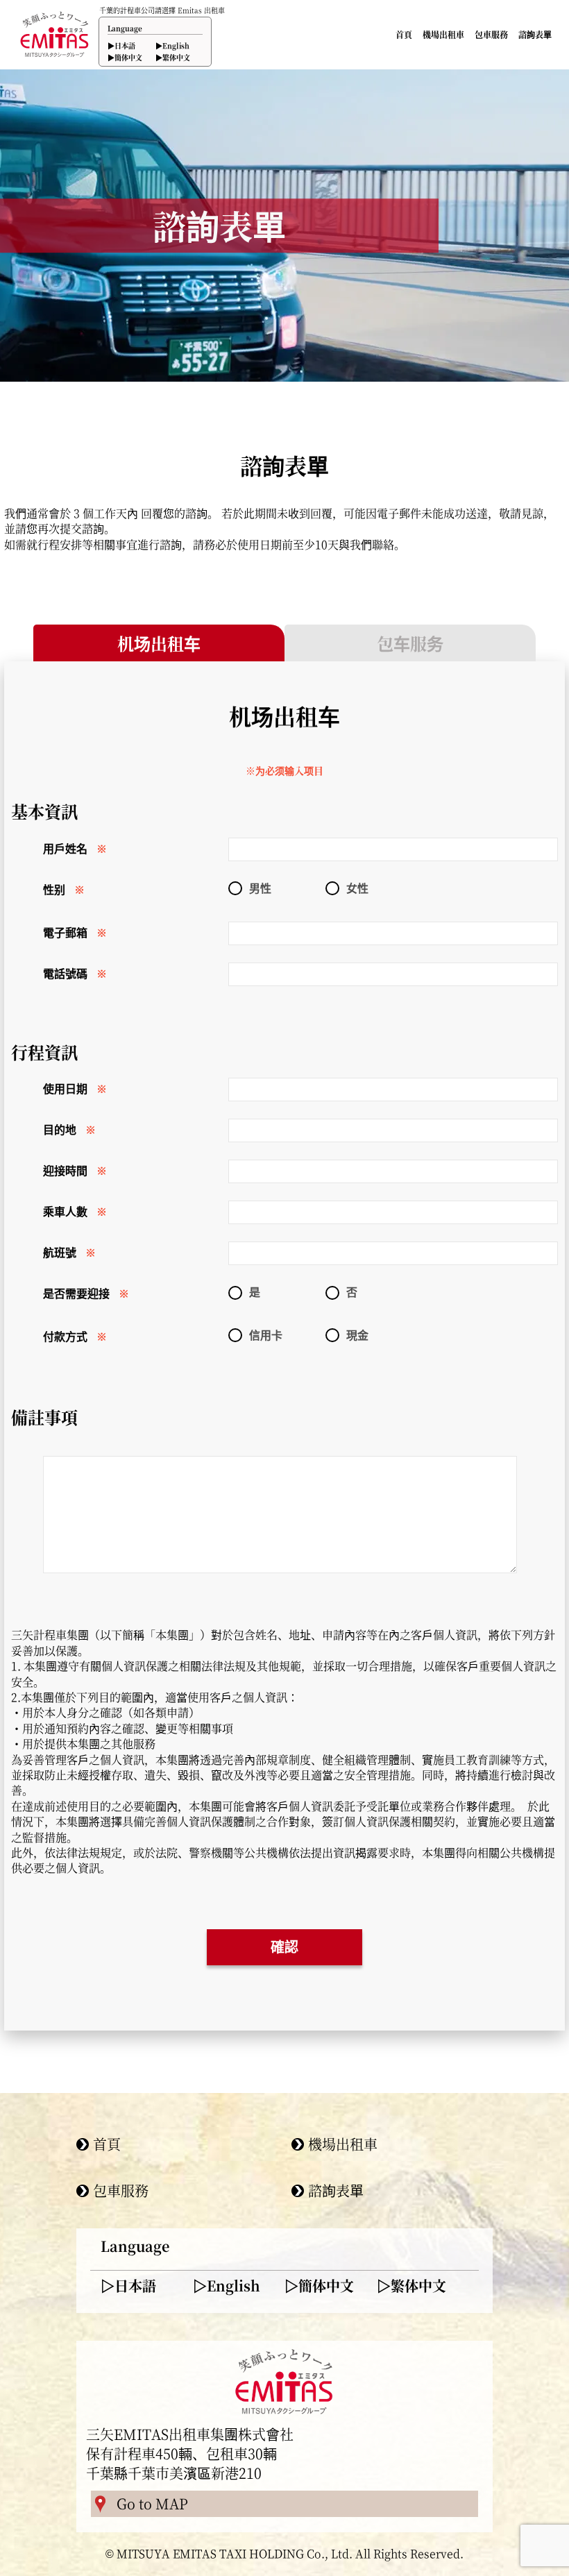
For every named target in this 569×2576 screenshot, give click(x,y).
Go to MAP (152, 2503)
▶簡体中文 (125, 57)
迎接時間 (65, 1171)
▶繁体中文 (173, 57)
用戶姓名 (65, 849)
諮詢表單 (535, 35)
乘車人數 (65, 1212)
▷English (227, 2286)
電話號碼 (65, 974)
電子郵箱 (65, 933)
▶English (172, 45)
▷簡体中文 (319, 2286)
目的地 (60, 1130)
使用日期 (65, 1089)
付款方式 (65, 1337)
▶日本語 (121, 45)
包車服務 (491, 35)
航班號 (60, 1253)
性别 (54, 890)
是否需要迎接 (76, 1294)
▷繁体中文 (411, 2286)
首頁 (404, 35)
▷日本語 (128, 2286)
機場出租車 (443, 35)
